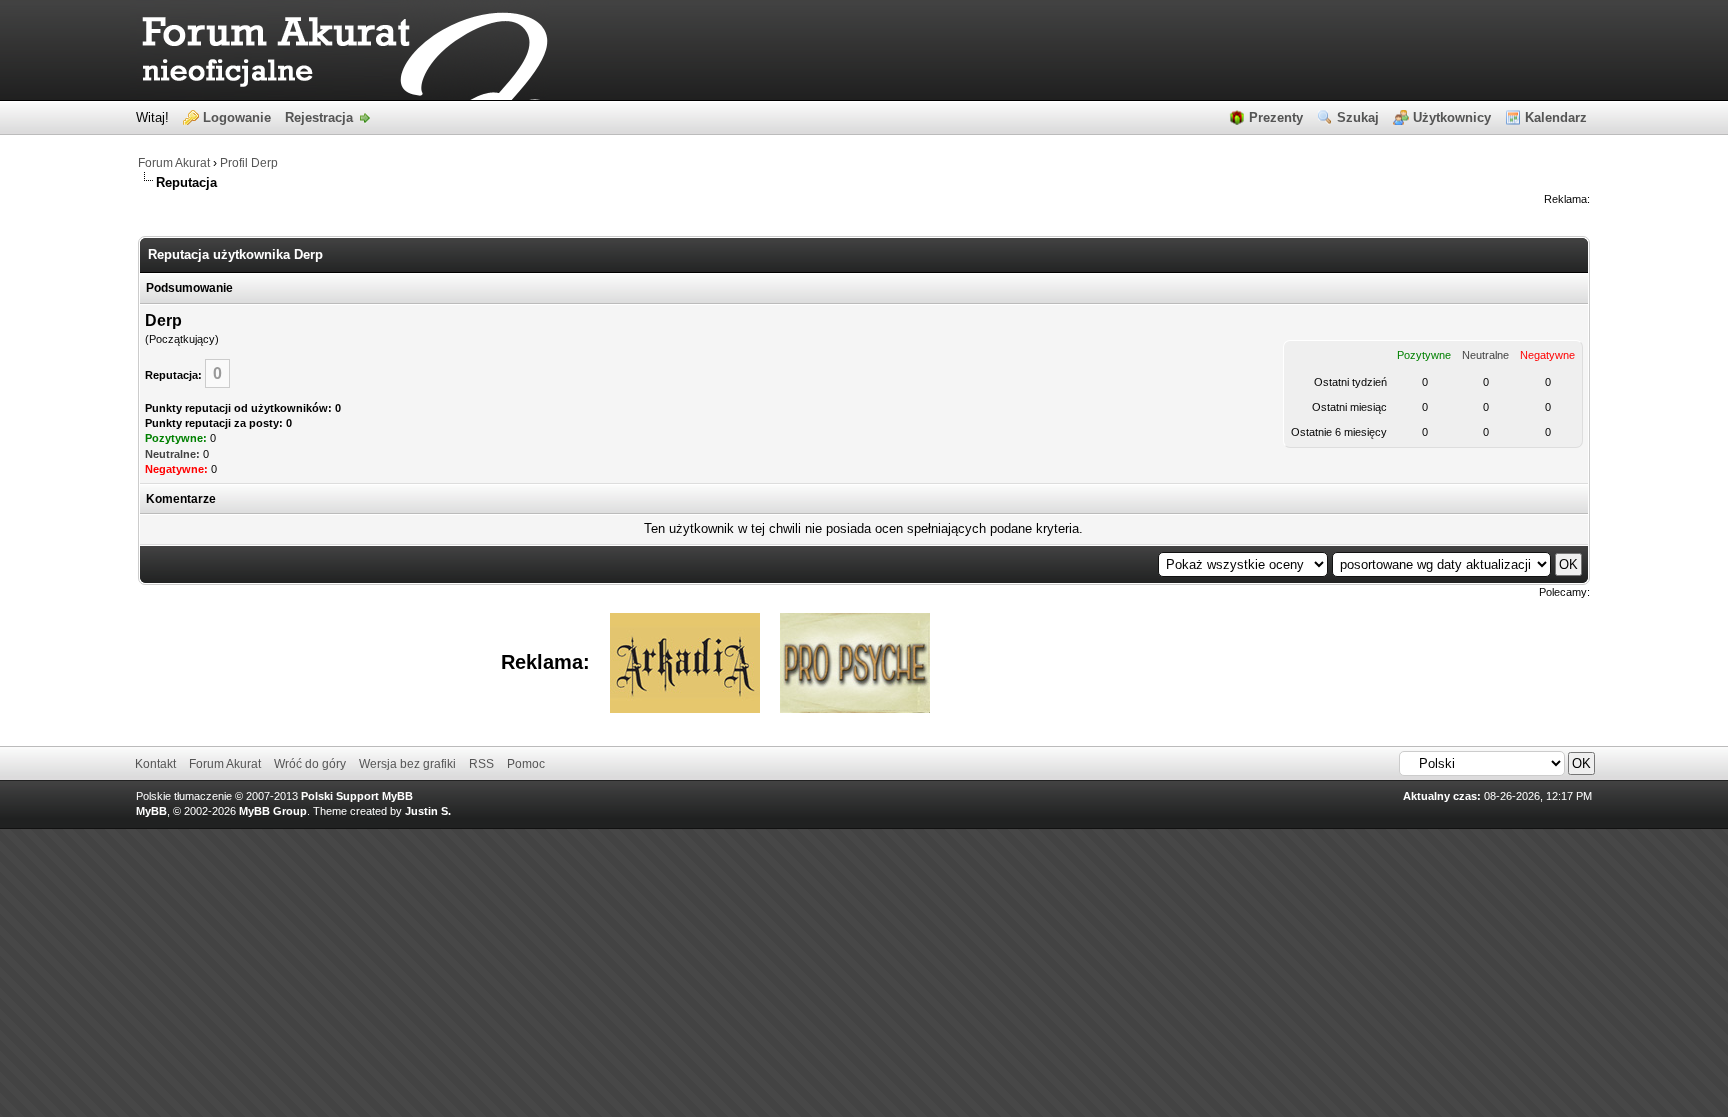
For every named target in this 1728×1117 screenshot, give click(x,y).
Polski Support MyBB (357, 796)
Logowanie (237, 117)
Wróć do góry (310, 764)
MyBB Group (273, 811)
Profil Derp (249, 163)
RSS (481, 764)
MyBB (151, 811)
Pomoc (526, 764)
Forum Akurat (174, 163)
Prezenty (1276, 117)
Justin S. (428, 811)
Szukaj (1358, 117)
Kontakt (155, 764)
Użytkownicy (1452, 117)
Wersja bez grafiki (407, 764)
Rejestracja (319, 117)
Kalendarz (1556, 117)
